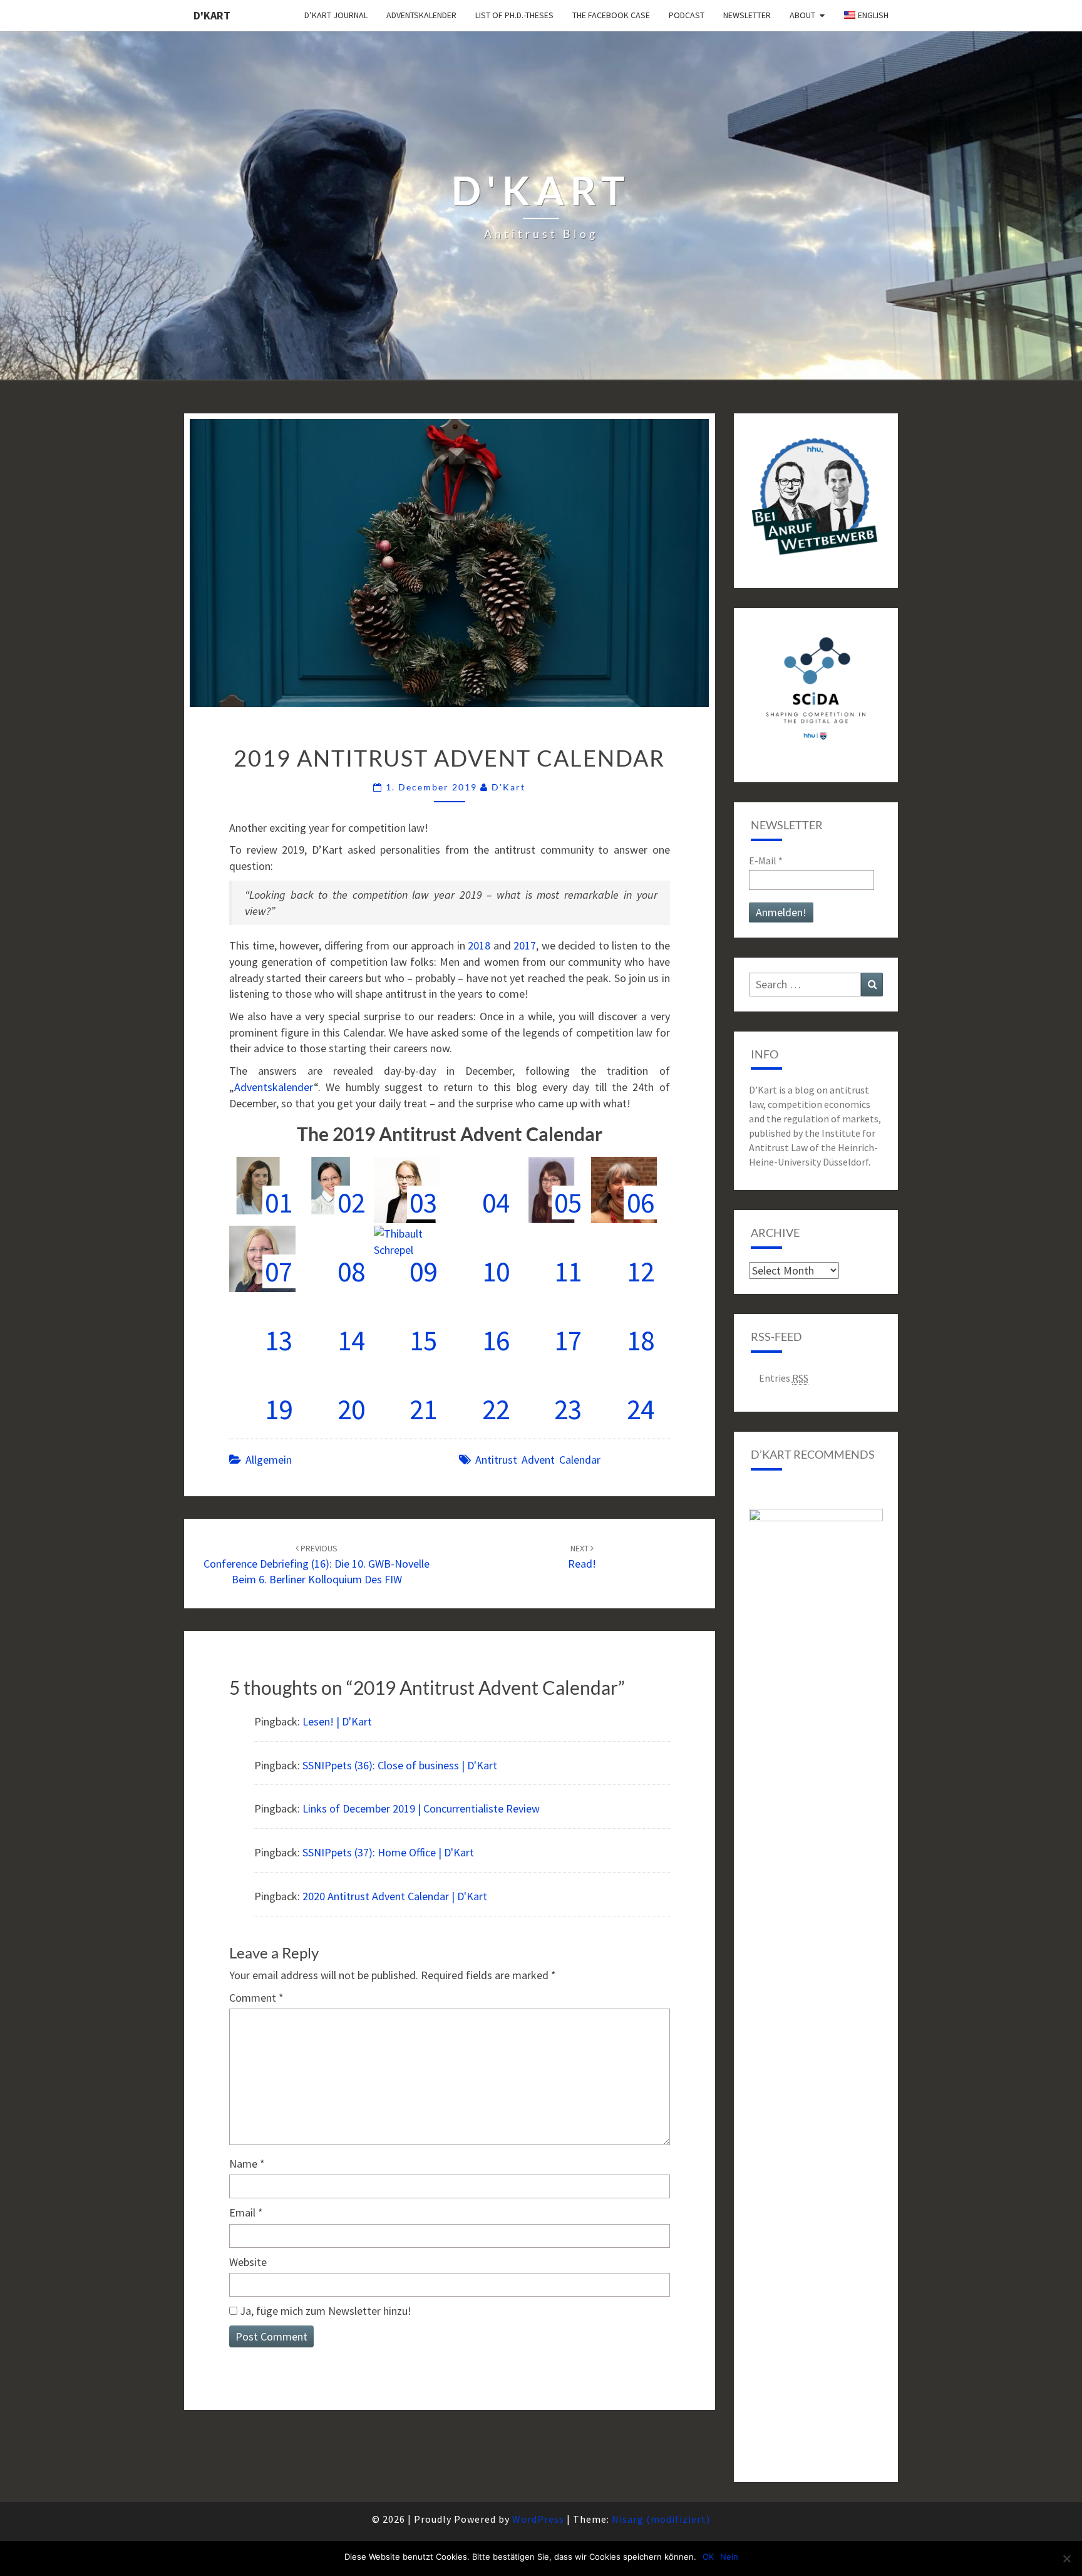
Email (246, 2212)
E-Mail (766, 861)
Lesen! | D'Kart (337, 1721)
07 (279, 1271)
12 (641, 1271)
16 (496, 1340)
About (802, 15)
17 (568, 1340)
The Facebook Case (611, 15)
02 (351, 1203)
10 (496, 1271)
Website (248, 2262)
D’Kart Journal (336, 15)
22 (496, 1409)
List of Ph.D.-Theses (514, 15)
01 (279, 1203)
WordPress (538, 2519)
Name (247, 2164)
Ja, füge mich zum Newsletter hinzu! (324, 2311)
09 (423, 1271)
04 (496, 1203)
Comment (256, 1998)
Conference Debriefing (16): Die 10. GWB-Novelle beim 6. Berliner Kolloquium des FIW (317, 1565)
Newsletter (747, 15)
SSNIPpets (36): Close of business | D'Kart (400, 1765)
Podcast (687, 15)
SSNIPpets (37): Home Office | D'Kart (388, 1852)
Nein (729, 2557)
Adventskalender (421, 15)
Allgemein (269, 1460)
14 (351, 1340)
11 (568, 1271)
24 (641, 1409)
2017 (525, 945)
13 (279, 1340)
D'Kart (212, 15)
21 (423, 1409)
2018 (479, 945)
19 (279, 1409)
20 (351, 1409)
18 (641, 1340)
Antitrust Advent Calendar (538, 1460)
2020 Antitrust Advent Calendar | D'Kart (395, 1896)
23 (568, 1409)
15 (423, 1340)
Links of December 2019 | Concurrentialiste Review (421, 1808)
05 (568, 1203)
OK (708, 2557)
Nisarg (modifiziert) (661, 2519)
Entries (784, 1378)
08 (351, 1271)
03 (423, 1203)
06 (641, 1203)
